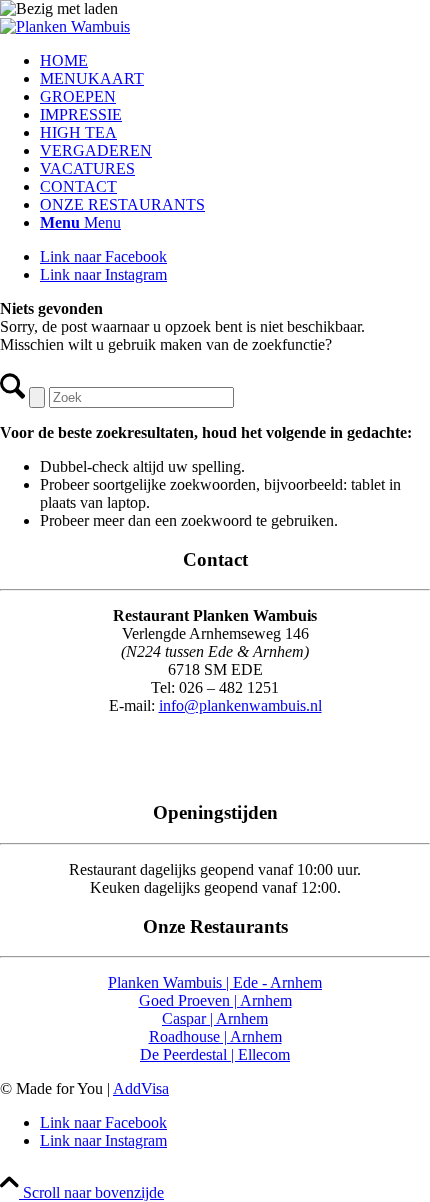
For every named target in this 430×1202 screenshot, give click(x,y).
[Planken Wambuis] (65, 26)
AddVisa (141, 1088)
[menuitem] (235, 61)
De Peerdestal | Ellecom (215, 1054)
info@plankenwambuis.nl (240, 705)
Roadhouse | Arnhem (215, 1036)
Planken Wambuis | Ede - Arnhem (215, 982)
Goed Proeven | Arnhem (215, 1000)
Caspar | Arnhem (215, 1018)
